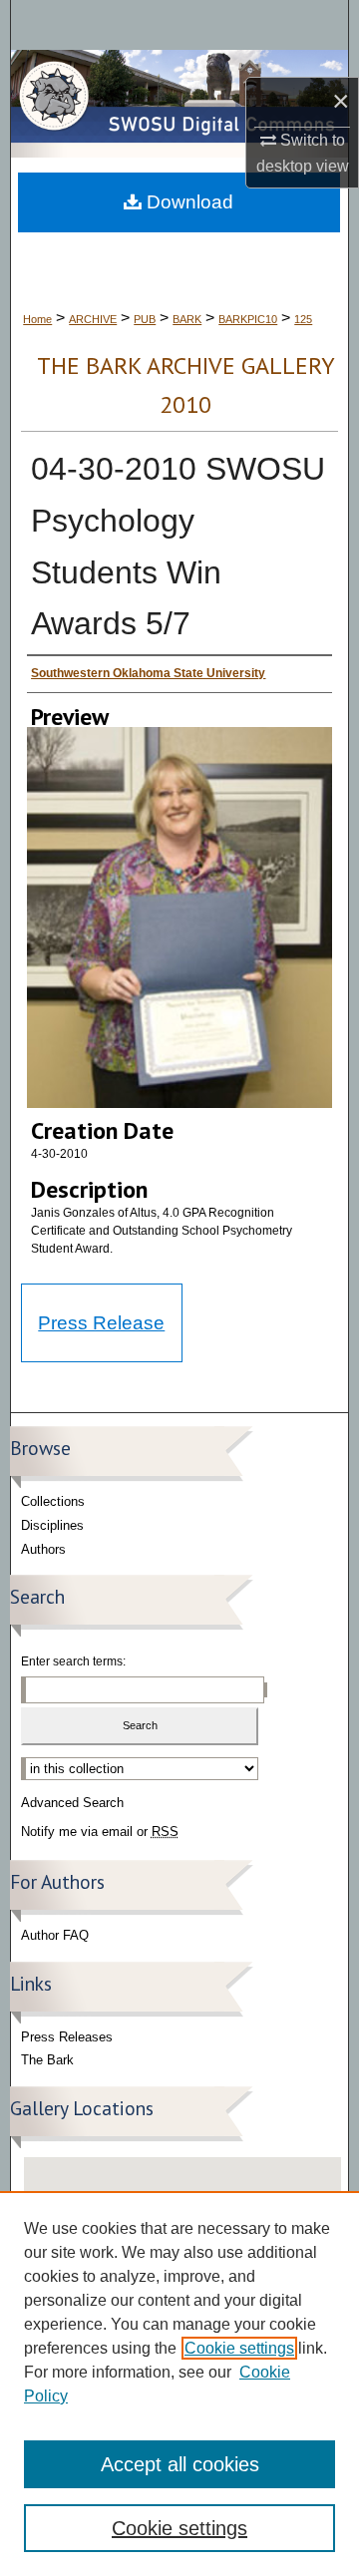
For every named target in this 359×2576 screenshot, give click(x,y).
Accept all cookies (180, 2464)
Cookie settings (239, 2348)
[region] (179, 2384)
